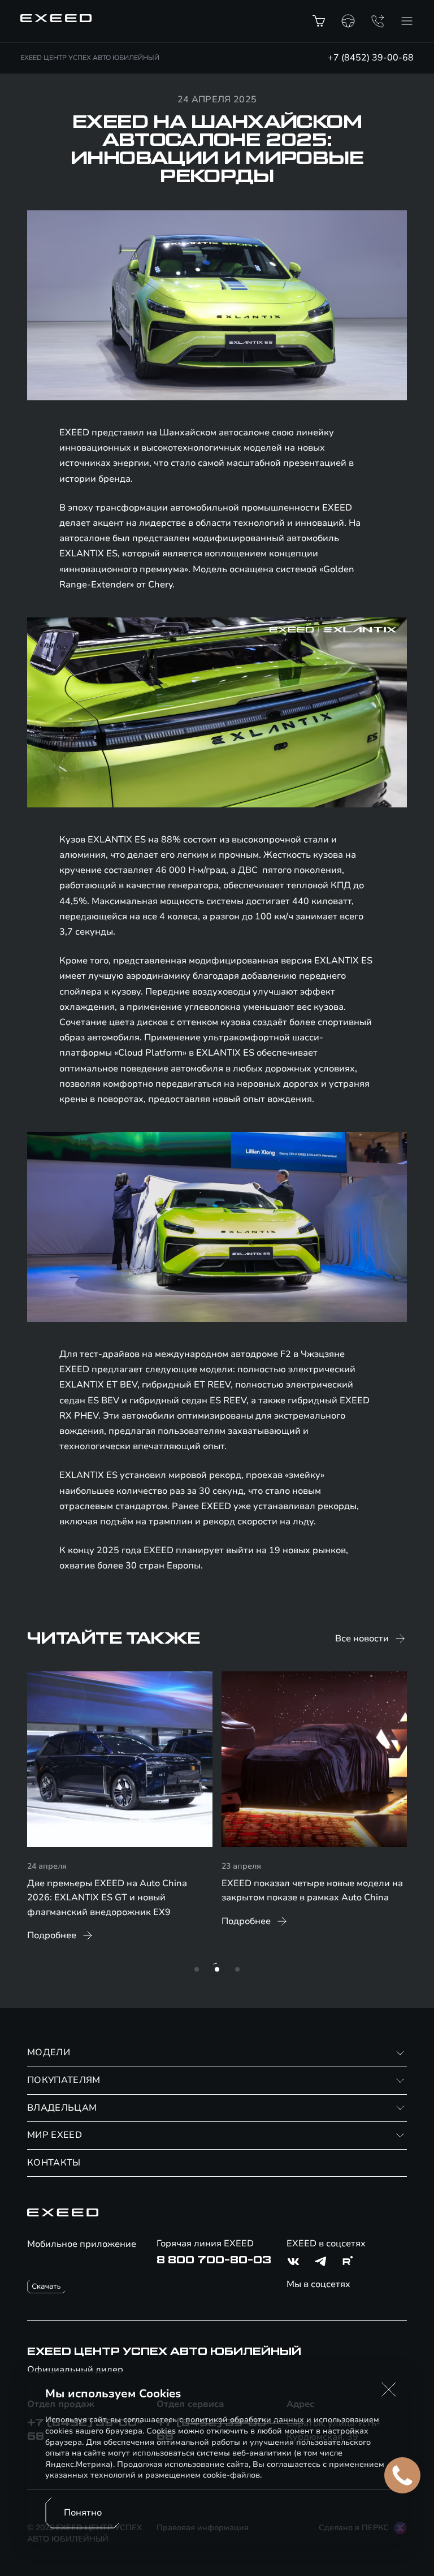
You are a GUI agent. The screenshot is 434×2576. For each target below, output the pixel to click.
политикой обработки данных (245, 2420)
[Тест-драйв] (348, 21)
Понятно (83, 2513)
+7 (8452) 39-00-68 (371, 58)
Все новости (362, 1639)
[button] (389, 2389)
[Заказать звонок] (377, 21)
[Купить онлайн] (319, 21)
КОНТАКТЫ (54, 2163)
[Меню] (407, 21)
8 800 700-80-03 (214, 2260)
